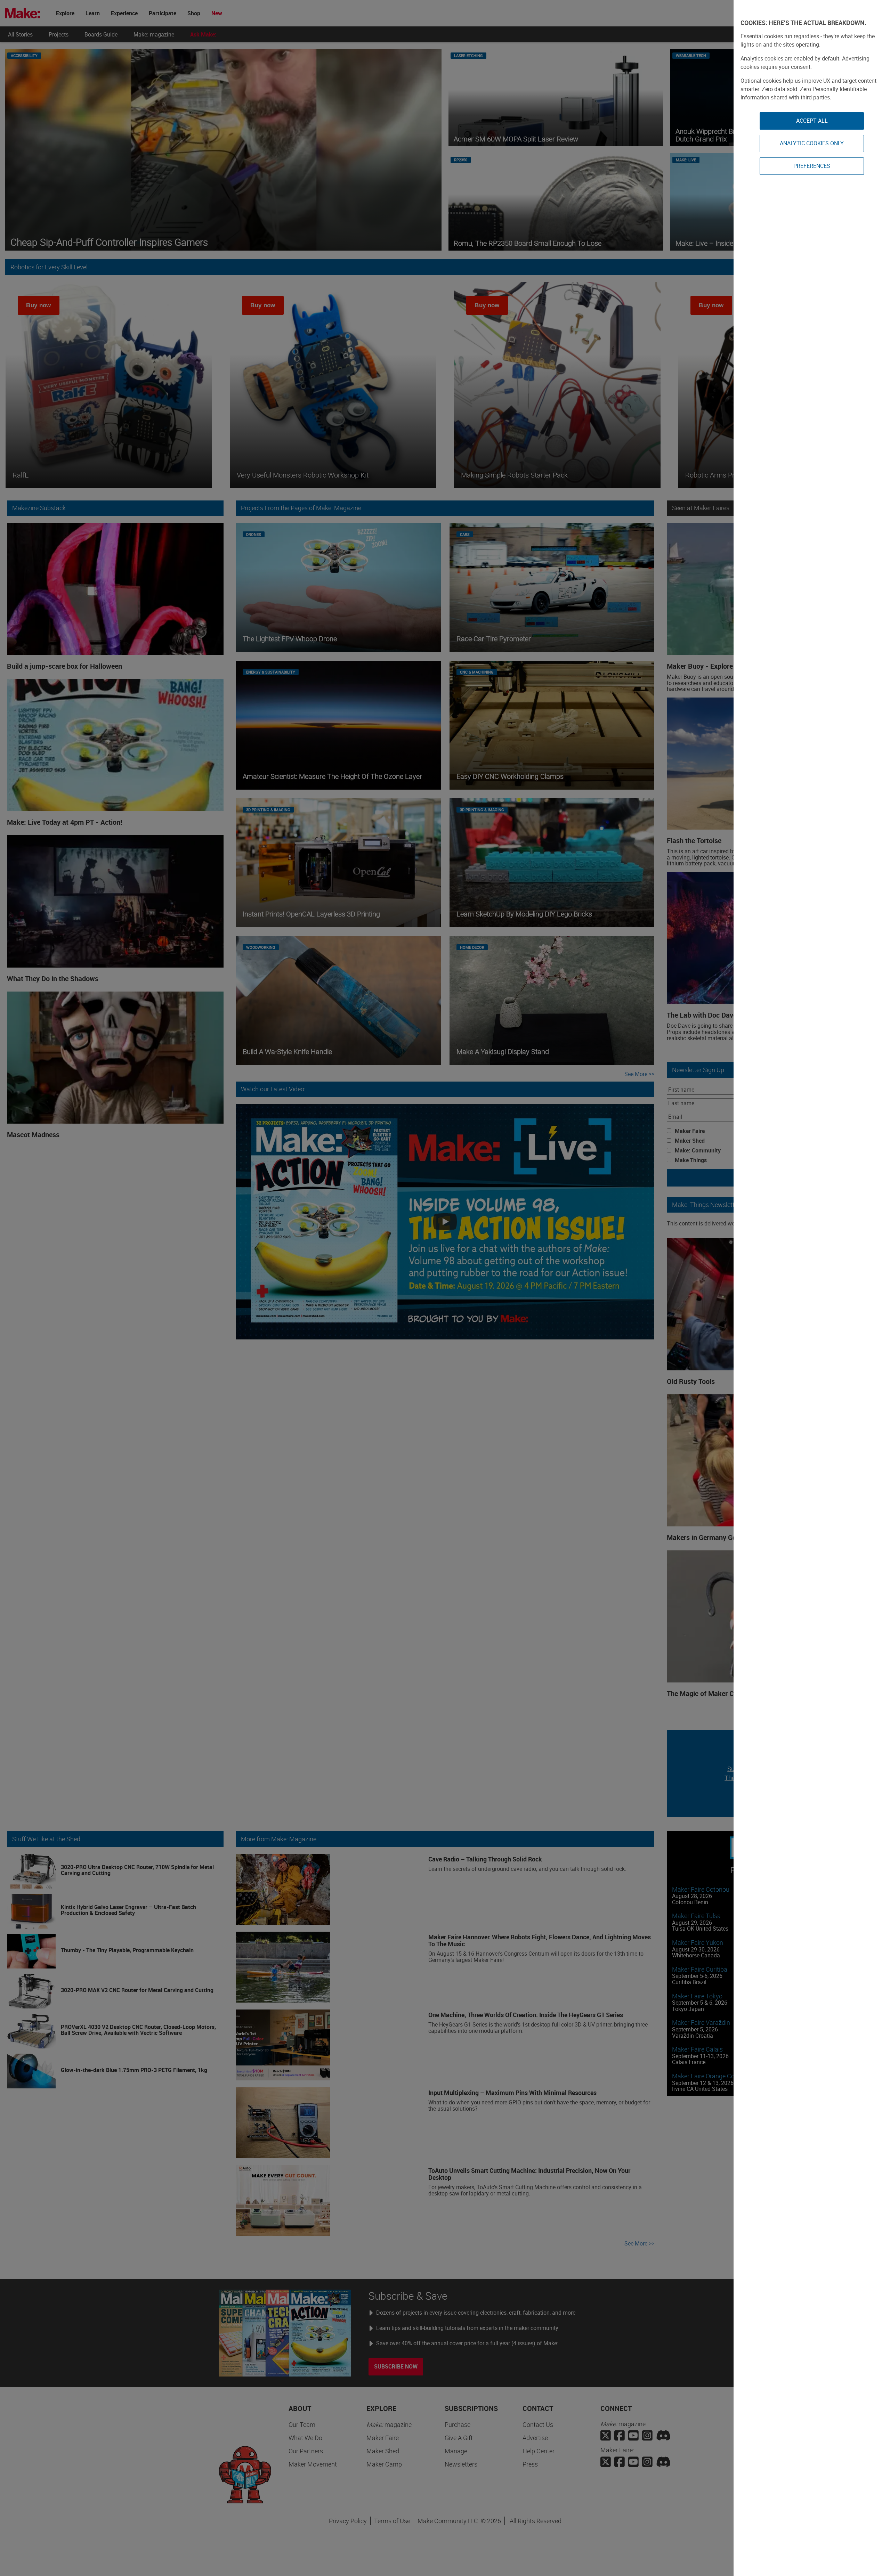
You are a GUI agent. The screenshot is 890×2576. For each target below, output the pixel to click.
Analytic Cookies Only (812, 143)
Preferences (812, 166)
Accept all (812, 121)
